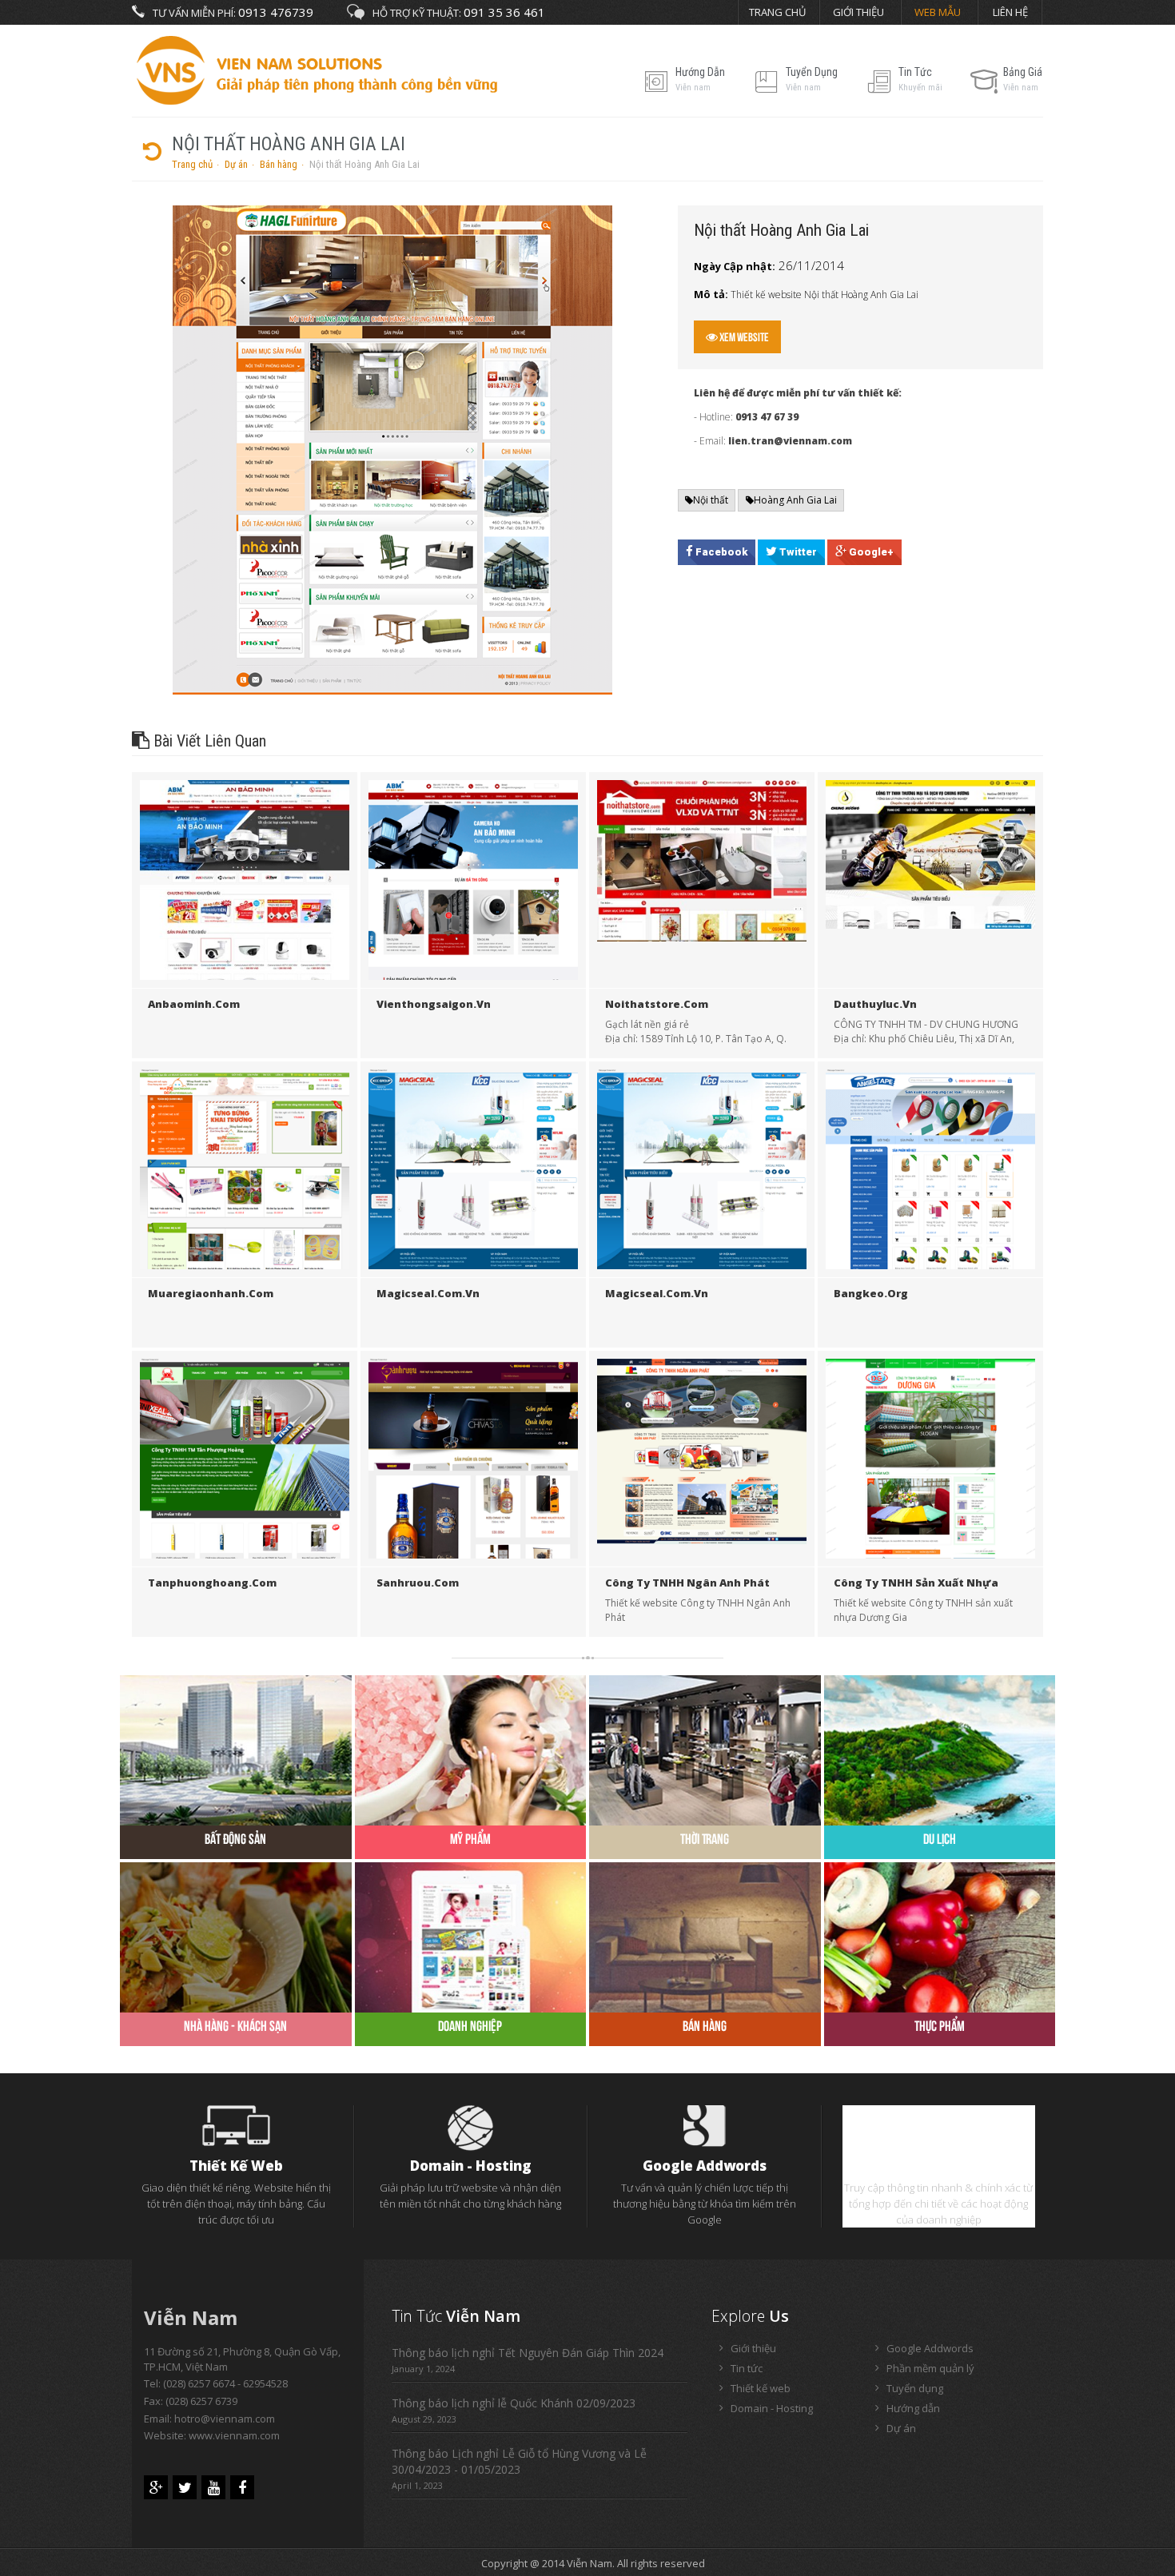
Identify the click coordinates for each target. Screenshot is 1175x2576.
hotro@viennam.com (225, 2419)
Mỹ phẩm (470, 1839)
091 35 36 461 (504, 12)
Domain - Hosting (471, 2166)
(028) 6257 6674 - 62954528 (225, 2383)
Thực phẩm (940, 2026)
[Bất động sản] (236, 1749)
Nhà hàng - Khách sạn (235, 2026)
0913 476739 (276, 12)
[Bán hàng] (705, 1936)
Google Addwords (705, 2166)
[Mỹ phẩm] (471, 1749)
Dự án (236, 164)
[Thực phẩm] (940, 1936)
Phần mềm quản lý (939, 2166)
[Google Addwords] (705, 2124)
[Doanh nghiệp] (471, 1936)
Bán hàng (279, 164)
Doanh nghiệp (470, 2026)
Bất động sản (235, 1839)
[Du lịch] (940, 1749)
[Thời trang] (705, 1749)
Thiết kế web (236, 2166)
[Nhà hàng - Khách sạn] (236, 1936)
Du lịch (940, 1839)
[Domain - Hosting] (471, 2127)
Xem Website (743, 337)
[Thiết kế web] (236, 2124)
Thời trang (705, 1839)
